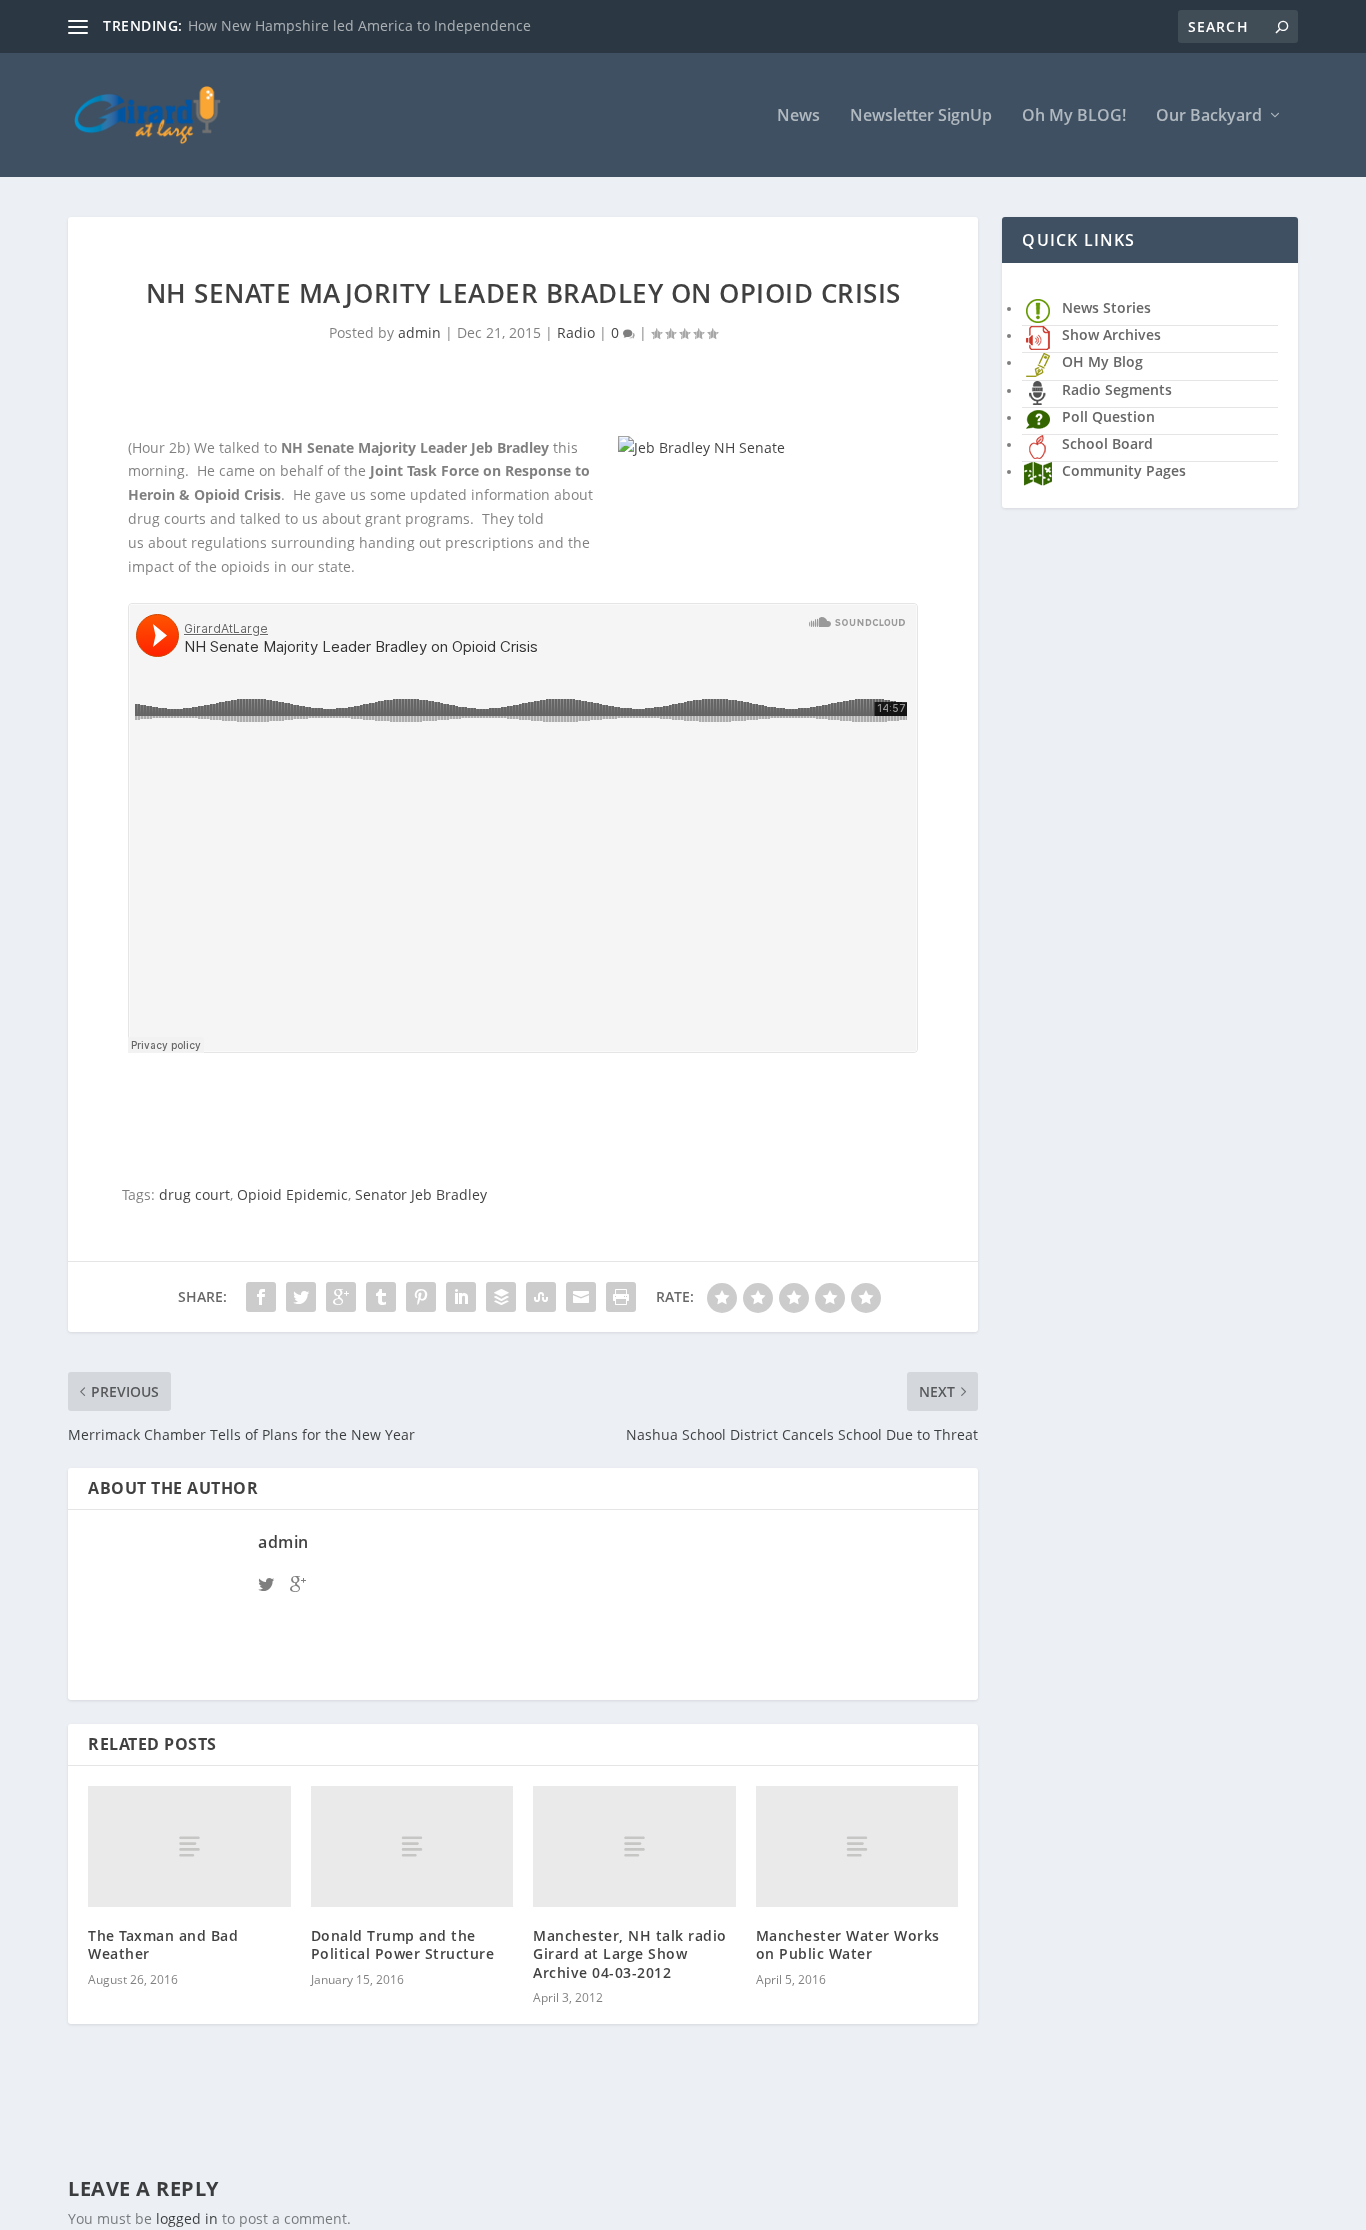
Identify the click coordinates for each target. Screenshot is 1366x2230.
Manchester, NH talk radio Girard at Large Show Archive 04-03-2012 (630, 1953)
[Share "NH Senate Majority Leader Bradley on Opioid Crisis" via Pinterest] (421, 1297)
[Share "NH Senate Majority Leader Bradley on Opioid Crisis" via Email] (581, 1297)
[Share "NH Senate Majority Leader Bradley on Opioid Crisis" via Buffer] (501, 1297)
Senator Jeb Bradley (421, 1194)
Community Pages (1124, 470)
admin (419, 332)
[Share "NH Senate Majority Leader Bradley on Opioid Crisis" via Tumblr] (381, 1297)
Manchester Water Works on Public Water (848, 1944)
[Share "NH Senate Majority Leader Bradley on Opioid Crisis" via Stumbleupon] (541, 1297)
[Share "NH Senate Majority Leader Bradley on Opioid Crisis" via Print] (621, 1297)
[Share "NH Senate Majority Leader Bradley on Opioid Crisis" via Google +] (341, 1297)
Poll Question (1108, 416)
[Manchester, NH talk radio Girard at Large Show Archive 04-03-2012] (634, 1846)
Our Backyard (1209, 116)
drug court (194, 1194)
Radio (576, 332)
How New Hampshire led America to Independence (359, 25)
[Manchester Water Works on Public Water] (857, 1846)
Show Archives (1111, 334)
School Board (1107, 443)
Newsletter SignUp (921, 116)
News (798, 116)
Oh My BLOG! (1074, 116)
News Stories (1106, 307)
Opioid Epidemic (292, 1194)
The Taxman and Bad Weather (163, 1944)
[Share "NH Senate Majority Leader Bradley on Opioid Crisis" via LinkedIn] (461, 1297)
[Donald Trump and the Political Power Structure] (412, 1846)
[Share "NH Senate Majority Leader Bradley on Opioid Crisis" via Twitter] (301, 1297)
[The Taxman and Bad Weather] (189, 1846)
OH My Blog (1102, 361)
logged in (187, 2218)
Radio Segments (1117, 389)
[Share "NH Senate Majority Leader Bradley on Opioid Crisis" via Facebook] (261, 1297)
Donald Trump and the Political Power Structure (403, 1944)
